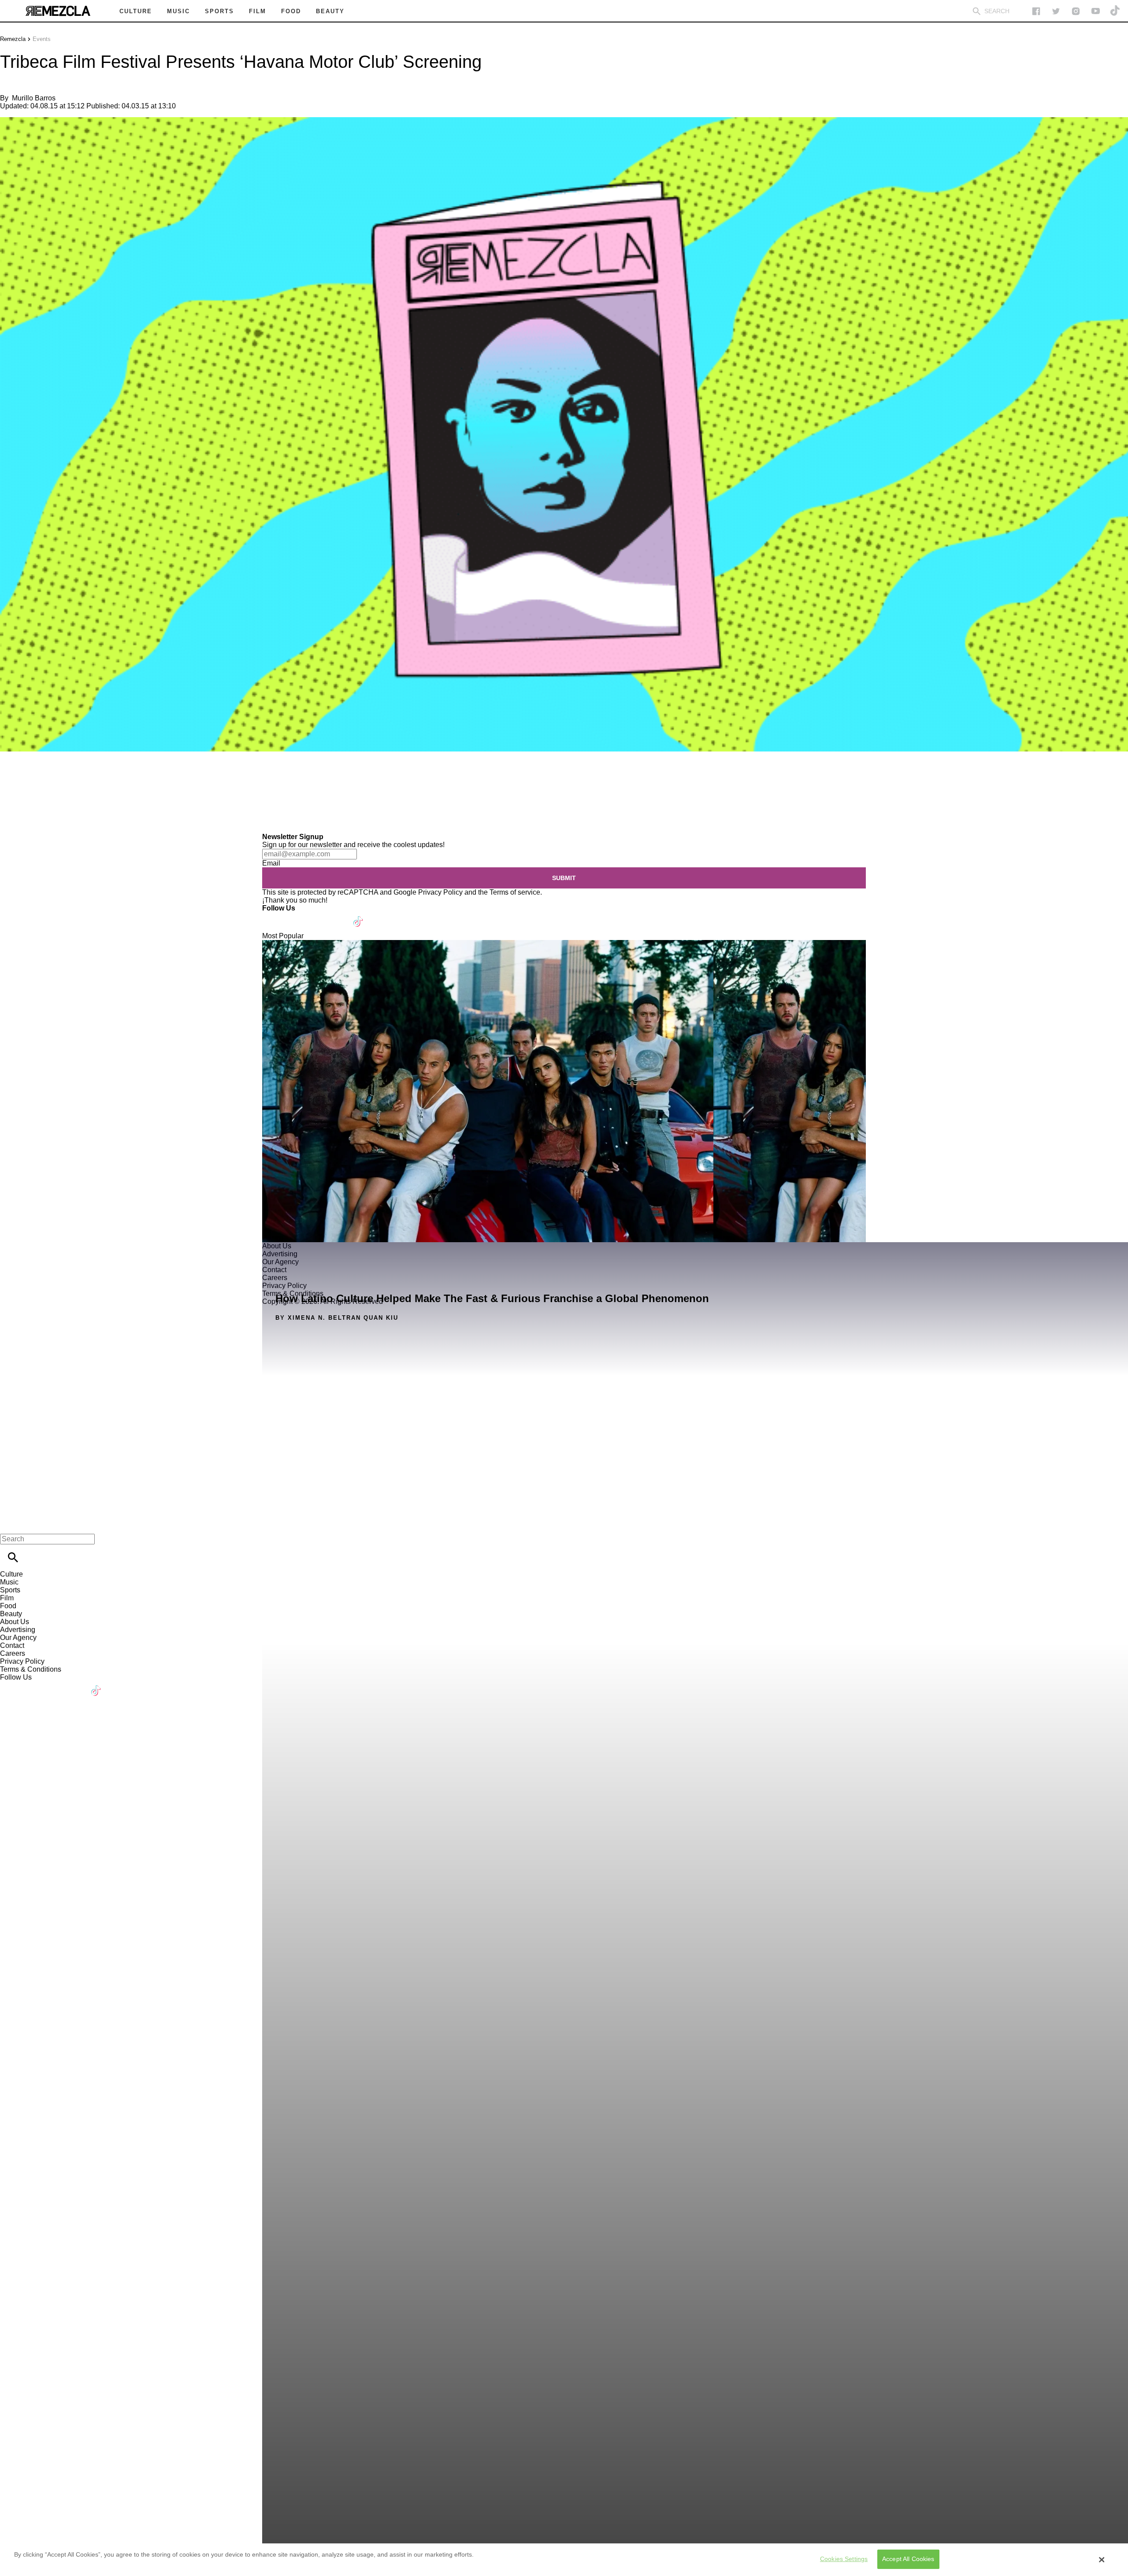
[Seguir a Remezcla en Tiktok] (1115, 11)
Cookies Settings (844, 2559)
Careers (13, 1653)
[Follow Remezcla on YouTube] (1096, 11)
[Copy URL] (21, 803)
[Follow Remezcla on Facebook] (1036, 11)
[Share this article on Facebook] (32, 777)
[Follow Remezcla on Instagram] (1076, 11)
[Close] (1102, 2560)
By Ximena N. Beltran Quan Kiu (337, 1318)
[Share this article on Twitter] (54, 777)
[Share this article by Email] (75, 777)
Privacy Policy (440, 892)
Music (9, 1582)
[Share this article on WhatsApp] (11, 777)
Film (7, 1598)
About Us (15, 1622)
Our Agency (18, 1638)
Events (42, 39)
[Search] (977, 11)
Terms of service (515, 892)
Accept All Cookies (908, 2559)
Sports (10, 1590)
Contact (12, 1645)
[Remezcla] (58, 11)
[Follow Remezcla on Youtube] (338, 916)
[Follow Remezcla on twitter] (1056, 11)
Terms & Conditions (31, 1669)
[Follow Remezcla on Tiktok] (358, 916)
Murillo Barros (34, 98)
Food (8, 1606)
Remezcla (13, 39)
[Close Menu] (10, 1524)
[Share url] (10, 823)
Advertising (18, 1630)
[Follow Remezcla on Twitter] (295, 916)
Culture (11, 1574)
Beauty (11, 1614)
